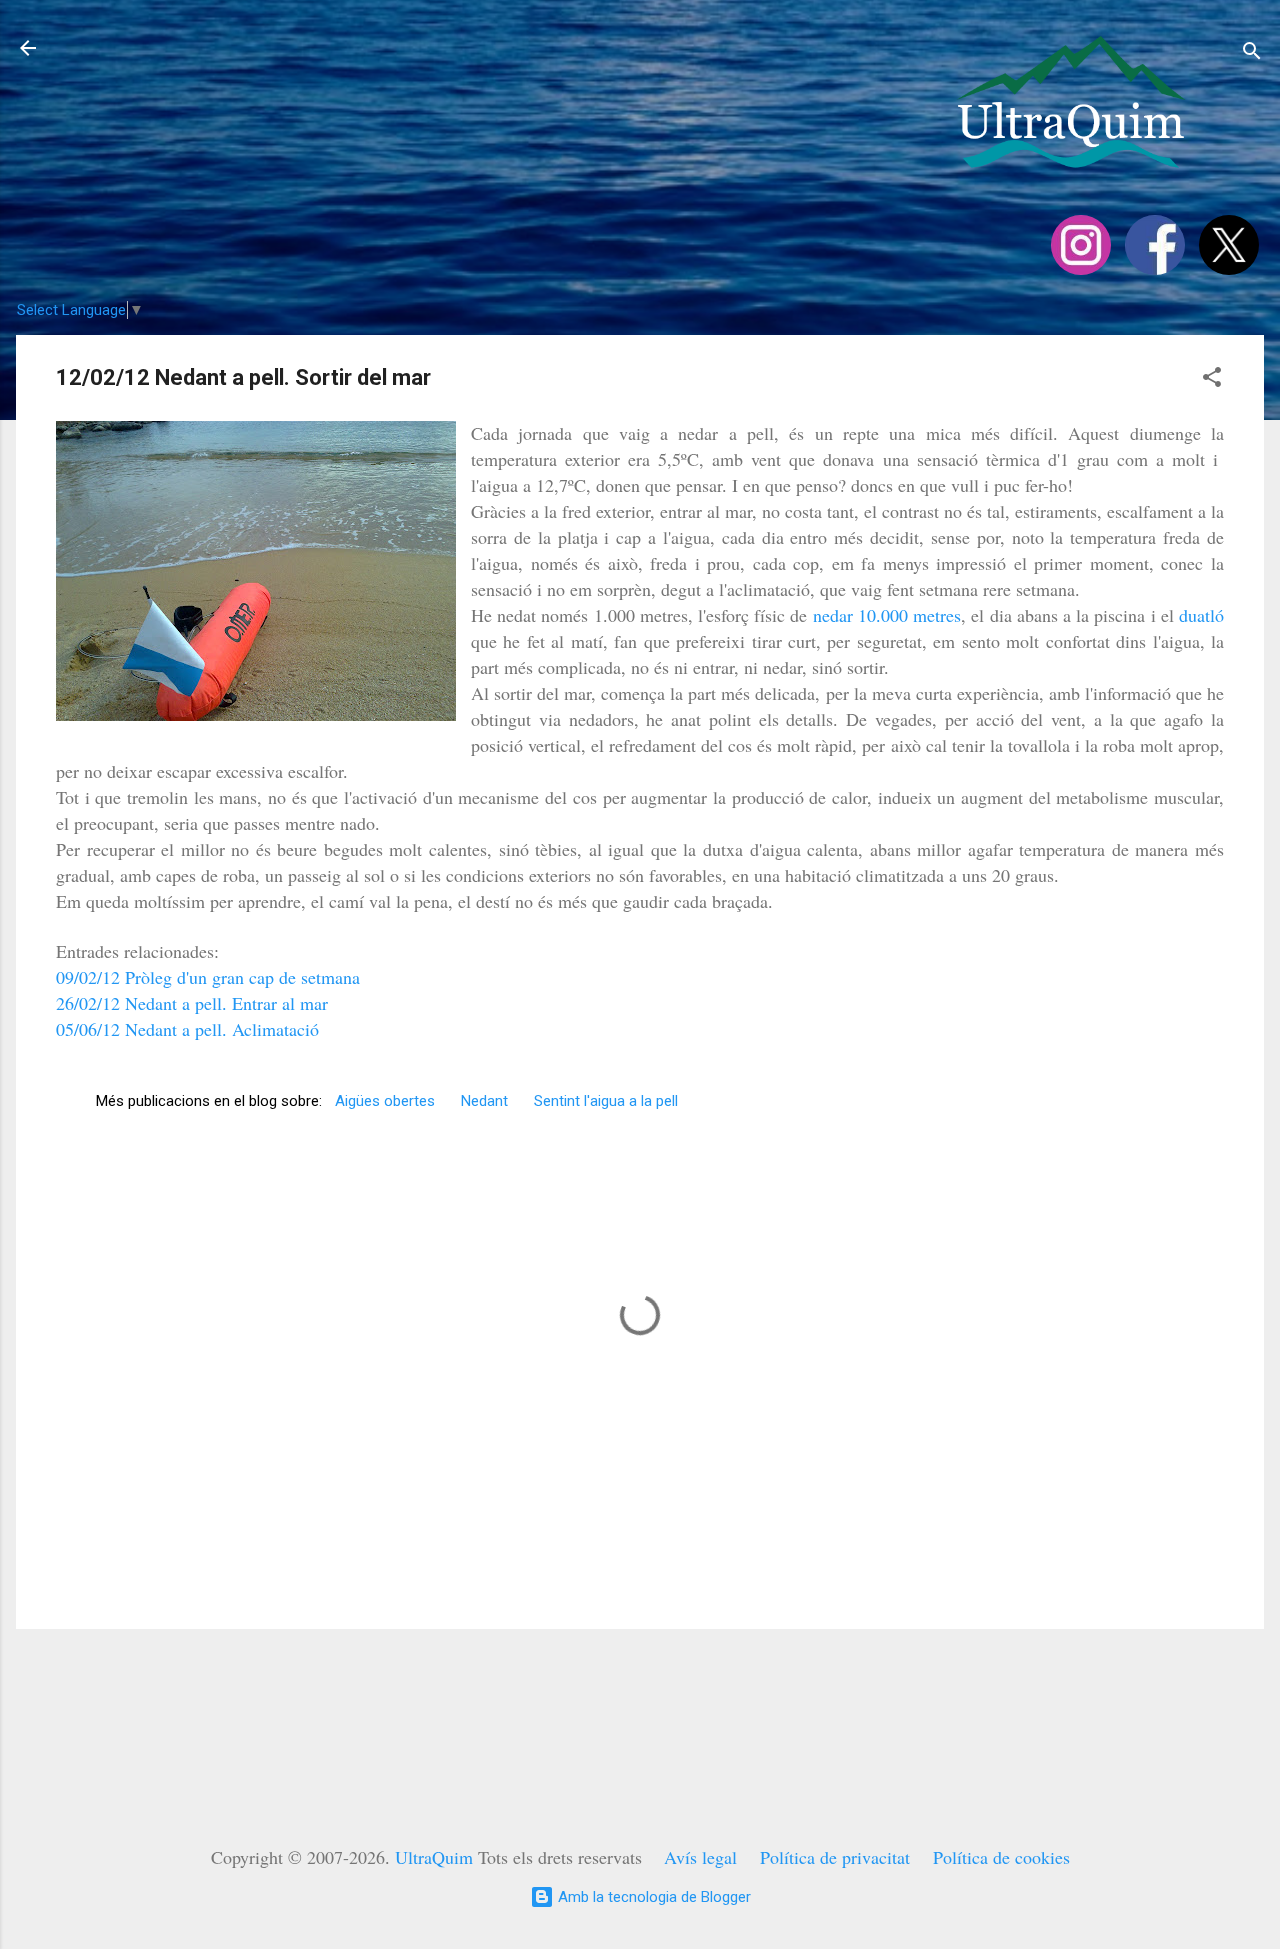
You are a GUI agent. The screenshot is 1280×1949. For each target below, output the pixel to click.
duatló (1201, 615)
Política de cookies (1001, 1857)
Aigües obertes (385, 1101)
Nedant (484, 1101)
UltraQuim (434, 1857)
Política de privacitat (835, 1857)
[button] (1212, 380)
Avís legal (700, 1857)
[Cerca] (1252, 54)
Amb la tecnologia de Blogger (652, 1897)
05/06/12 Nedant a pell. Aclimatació (187, 1029)
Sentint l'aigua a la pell (606, 1101)
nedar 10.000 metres (887, 615)
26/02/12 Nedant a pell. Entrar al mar (192, 1003)
